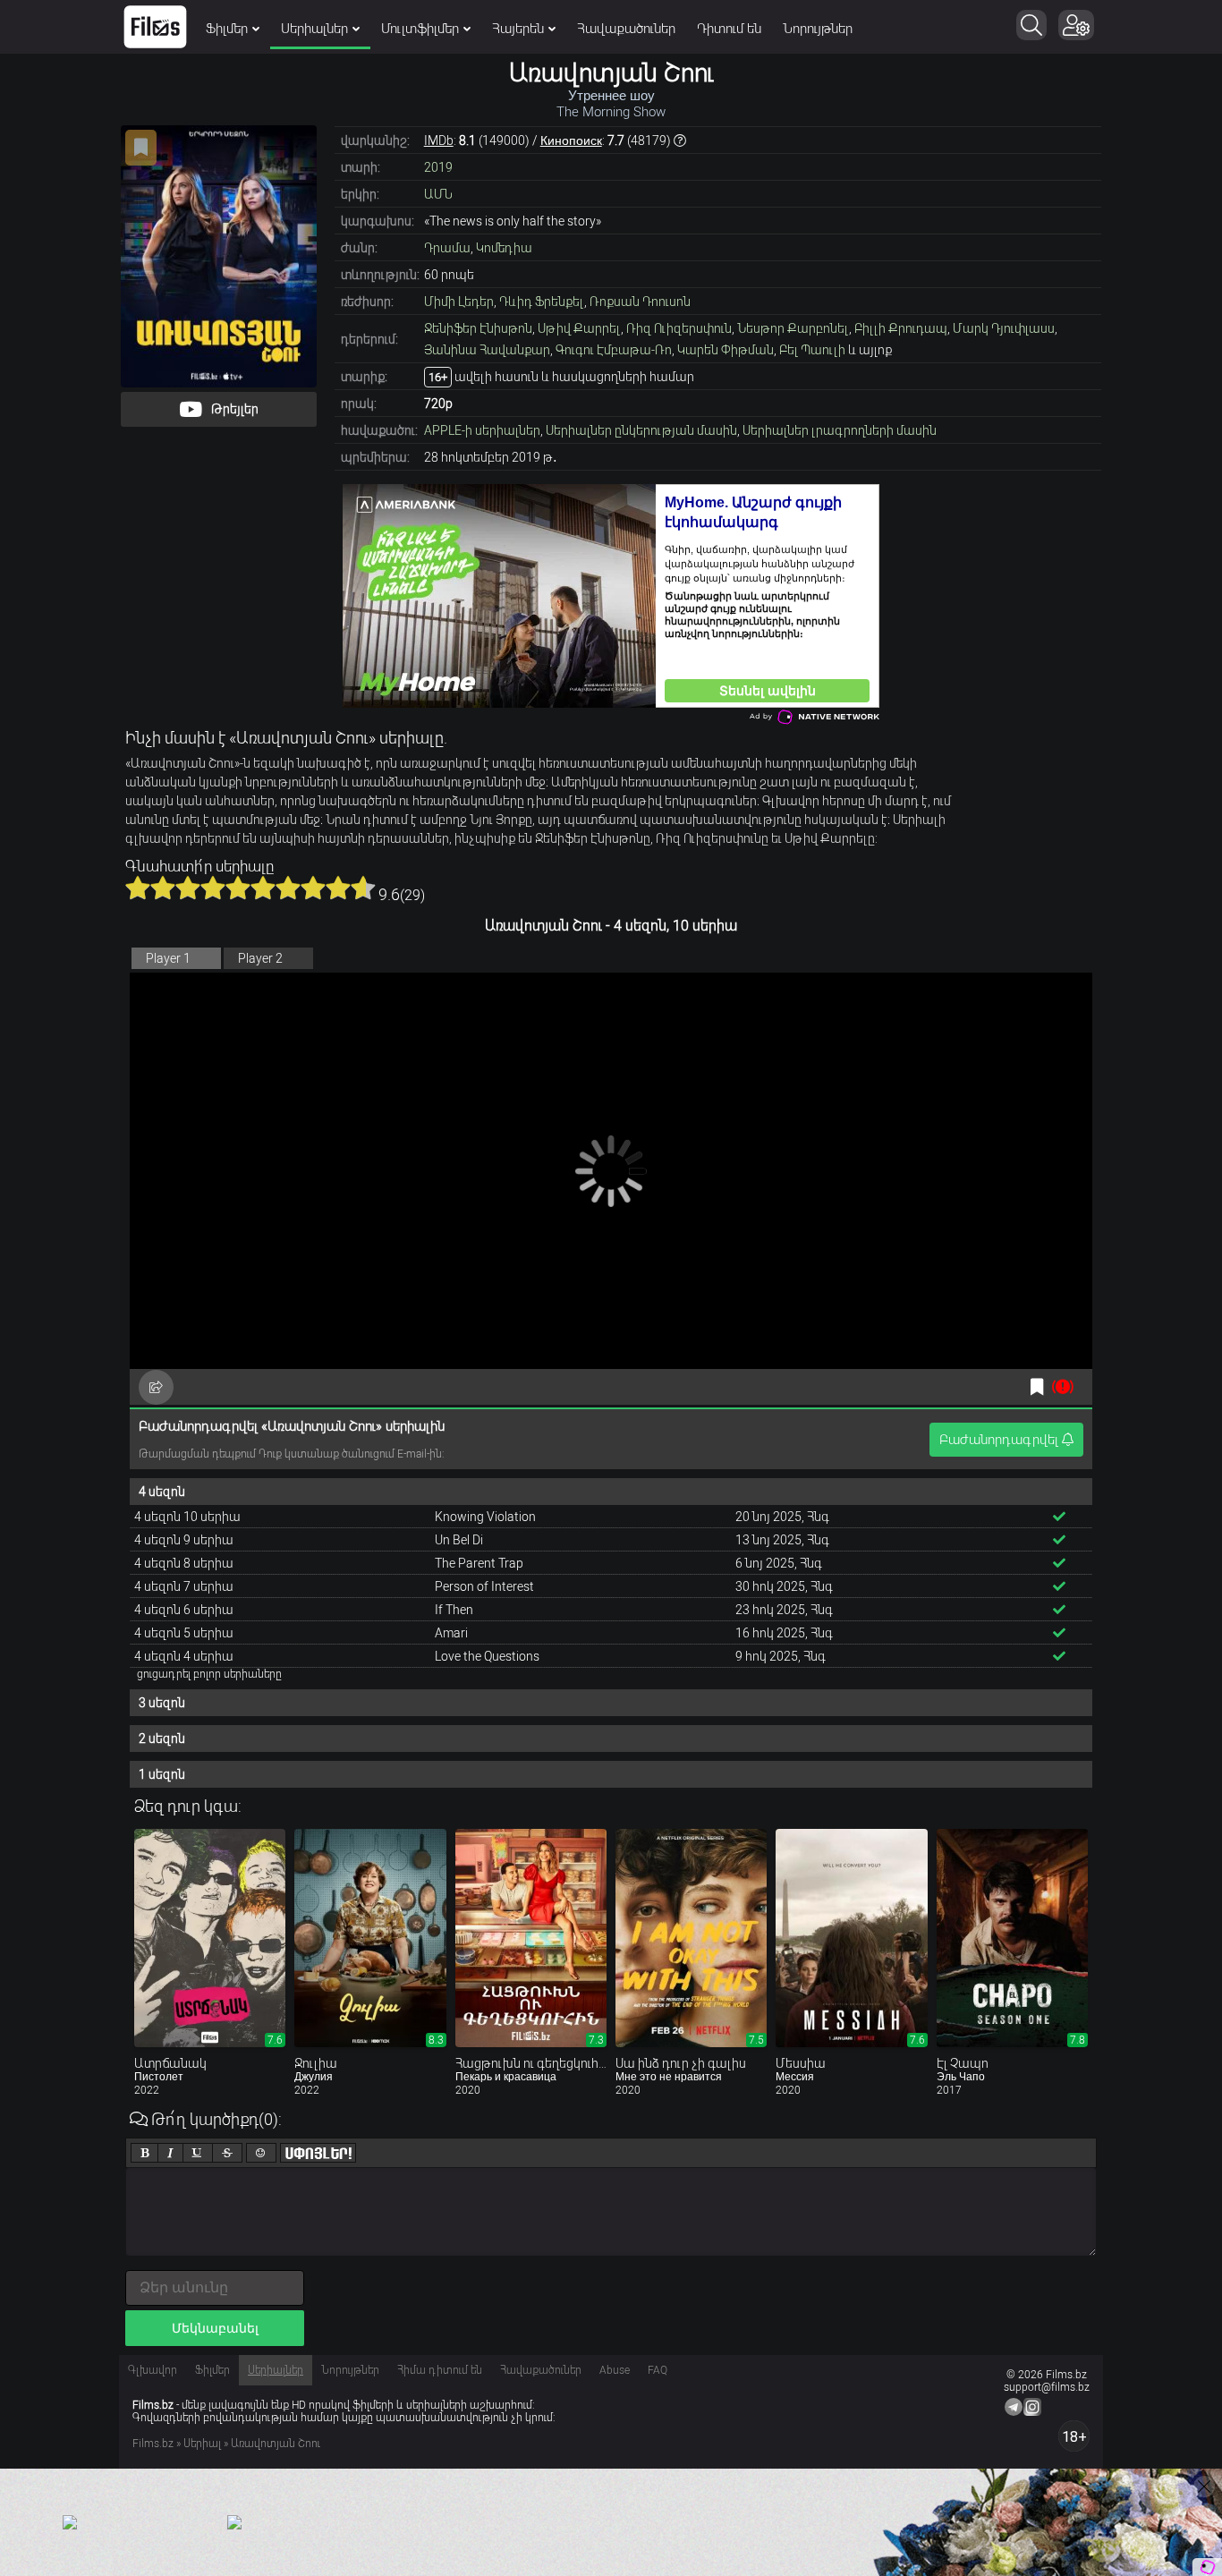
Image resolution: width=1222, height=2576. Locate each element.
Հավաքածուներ (626, 29)
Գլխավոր (153, 2370)
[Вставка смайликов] (261, 2153)
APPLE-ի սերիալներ (482, 430)
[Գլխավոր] (155, 27)
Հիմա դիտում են (440, 2370)
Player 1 (168, 958)
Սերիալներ (314, 29)
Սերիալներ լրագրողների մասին (840, 430)
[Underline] (198, 2153)
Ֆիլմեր (227, 29)
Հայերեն (518, 29)
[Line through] (227, 2153)
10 (363, 888)
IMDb (439, 140)
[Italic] (170, 2153)
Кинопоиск (571, 140)
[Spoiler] (318, 2153)
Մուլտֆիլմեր (420, 29)
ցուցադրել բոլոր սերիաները (209, 1674)
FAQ (658, 2370)
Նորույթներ (818, 29)
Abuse (615, 2370)
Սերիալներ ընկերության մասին (641, 430)
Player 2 (260, 958)
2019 (438, 167)
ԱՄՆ (438, 194)
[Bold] (144, 2153)
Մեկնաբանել (215, 2328)
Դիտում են (729, 29)
